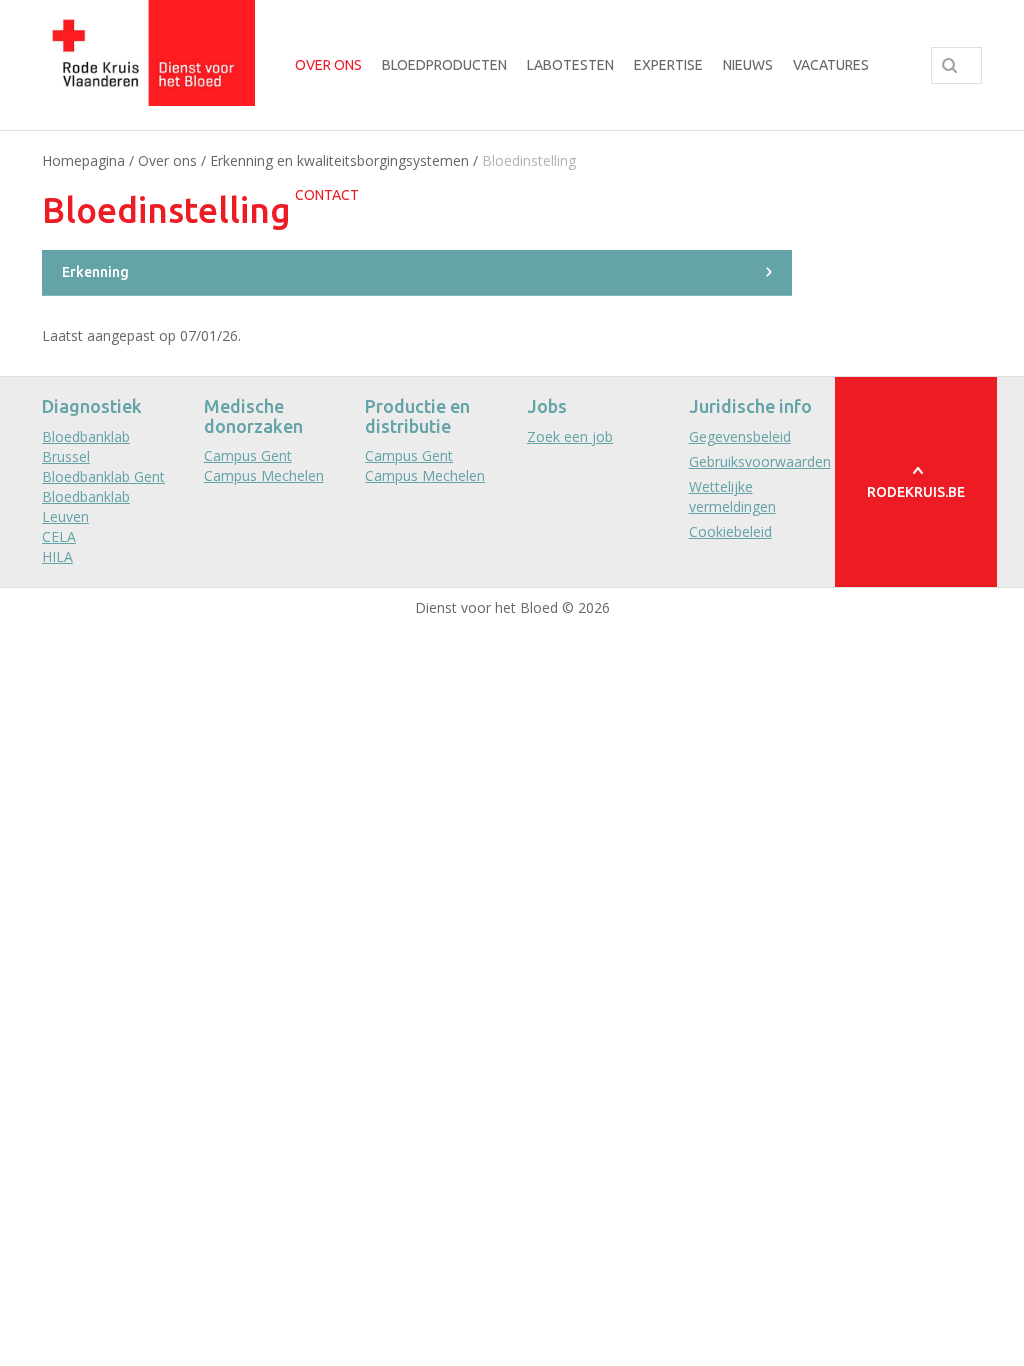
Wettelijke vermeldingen (732, 496)
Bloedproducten (444, 65)
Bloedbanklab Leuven (86, 506)
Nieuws (748, 65)
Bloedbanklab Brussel (86, 446)
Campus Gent (248, 455)
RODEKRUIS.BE (916, 492)
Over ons (328, 65)
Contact (327, 195)
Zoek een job (570, 436)
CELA (59, 536)
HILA (57, 556)
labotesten (570, 65)
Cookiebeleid (730, 531)
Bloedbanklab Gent (103, 476)
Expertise (668, 65)
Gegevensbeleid (740, 436)
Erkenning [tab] (95, 272)
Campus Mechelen (264, 475)
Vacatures (831, 65)
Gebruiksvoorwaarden (760, 461)
